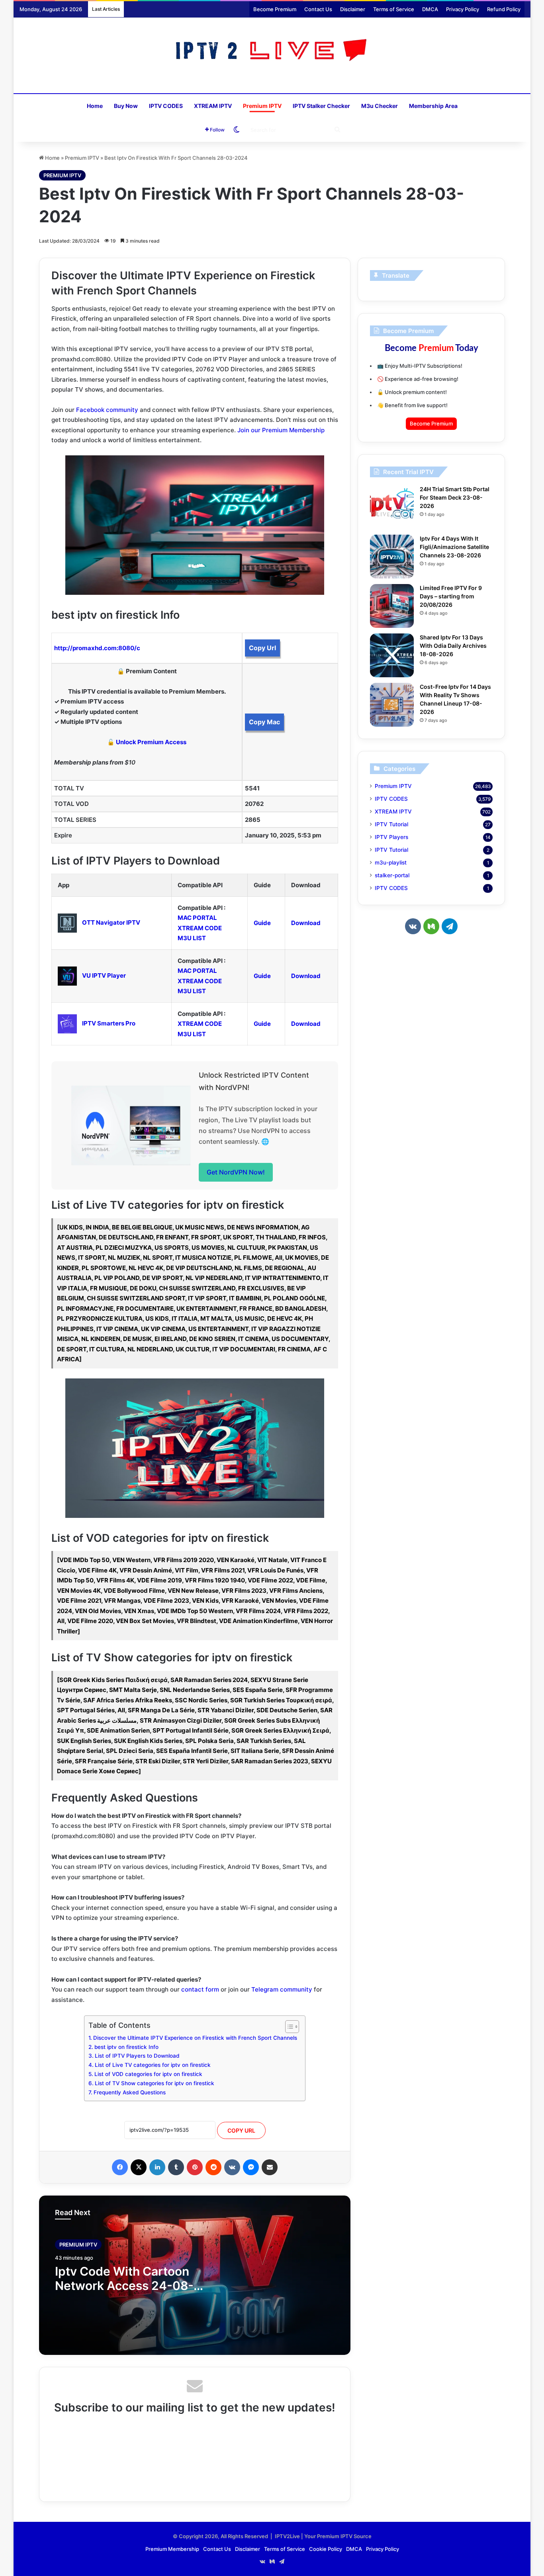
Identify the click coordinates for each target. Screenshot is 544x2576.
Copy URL (241, 2130)
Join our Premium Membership (281, 430)
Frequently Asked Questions (130, 2092)
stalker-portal (392, 875)
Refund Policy (504, 9)
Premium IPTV (262, 106)
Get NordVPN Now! (236, 1172)
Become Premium (275, 9)
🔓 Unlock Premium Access (147, 742)
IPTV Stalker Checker (321, 106)
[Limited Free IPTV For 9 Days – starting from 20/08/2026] (392, 606)
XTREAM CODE (200, 928)
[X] (139, 2167)
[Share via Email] (270, 2167)
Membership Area (433, 106)
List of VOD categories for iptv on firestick (148, 2074)
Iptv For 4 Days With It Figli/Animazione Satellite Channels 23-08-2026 (454, 547)
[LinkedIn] (157, 2167)
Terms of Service (394, 9)
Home (95, 106)
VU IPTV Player (104, 975)
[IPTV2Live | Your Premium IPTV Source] (272, 51)
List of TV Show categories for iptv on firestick (155, 2083)
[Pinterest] (195, 2167)
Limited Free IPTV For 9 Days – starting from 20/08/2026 (451, 596)
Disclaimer (353, 9)
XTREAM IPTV (213, 106)
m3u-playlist (391, 863)
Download (306, 923)
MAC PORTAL (197, 918)
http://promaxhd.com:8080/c (97, 648)
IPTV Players (391, 837)
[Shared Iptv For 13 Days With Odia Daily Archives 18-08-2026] (392, 655)
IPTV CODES (166, 106)
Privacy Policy (463, 9)
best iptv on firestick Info (126, 2047)
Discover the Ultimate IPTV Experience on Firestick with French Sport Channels (195, 2038)
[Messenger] (251, 2167)
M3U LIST (192, 938)
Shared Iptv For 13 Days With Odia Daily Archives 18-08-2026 (453, 646)
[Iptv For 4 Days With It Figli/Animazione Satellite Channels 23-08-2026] (392, 557)
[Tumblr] (176, 2167)
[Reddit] (213, 2167)
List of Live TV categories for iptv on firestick (153, 2065)
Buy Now (126, 106)
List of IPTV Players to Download (137, 2056)
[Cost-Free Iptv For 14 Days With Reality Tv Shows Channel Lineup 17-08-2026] (392, 705)
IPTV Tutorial (391, 824)
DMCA (430, 9)
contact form (200, 1989)
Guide (262, 923)
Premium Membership (172, 2549)
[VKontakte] (232, 2167)
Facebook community (107, 410)
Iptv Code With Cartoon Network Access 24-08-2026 (124, 2286)
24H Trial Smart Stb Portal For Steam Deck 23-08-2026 (455, 497)
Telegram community (282, 1989)
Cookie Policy (326, 2549)
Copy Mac (264, 722)
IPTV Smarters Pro (109, 1023)
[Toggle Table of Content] (288, 2027)
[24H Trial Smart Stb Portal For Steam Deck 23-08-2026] (392, 507)
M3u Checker (380, 106)
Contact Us (318, 9)
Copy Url (262, 648)
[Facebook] (120, 2167)
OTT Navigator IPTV (111, 922)
